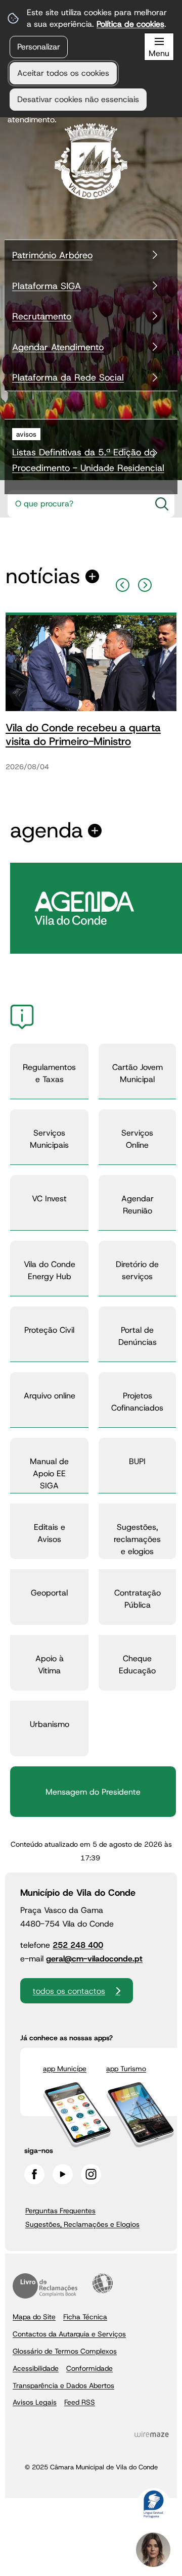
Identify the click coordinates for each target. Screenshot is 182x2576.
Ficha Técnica (85, 2317)
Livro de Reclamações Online (45, 2286)
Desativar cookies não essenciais (78, 99)
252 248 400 (78, 1945)
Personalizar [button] (39, 47)
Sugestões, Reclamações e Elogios (82, 2224)
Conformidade (89, 2368)
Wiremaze (152, 2434)
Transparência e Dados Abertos (63, 2385)
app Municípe (65, 2069)
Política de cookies (130, 24)
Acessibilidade (103, 2283)
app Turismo (126, 2069)
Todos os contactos (69, 1991)
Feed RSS (80, 2402)
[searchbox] (79, 504)
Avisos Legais (35, 2402)
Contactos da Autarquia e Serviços (69, 2334)
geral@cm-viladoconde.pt (94, 1959)
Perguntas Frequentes (60, 2211)
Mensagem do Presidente (93, 1792)
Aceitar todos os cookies (63, 73)
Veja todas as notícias (43, 576)
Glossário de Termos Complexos (65, 2351)
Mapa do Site (34, 2317)
